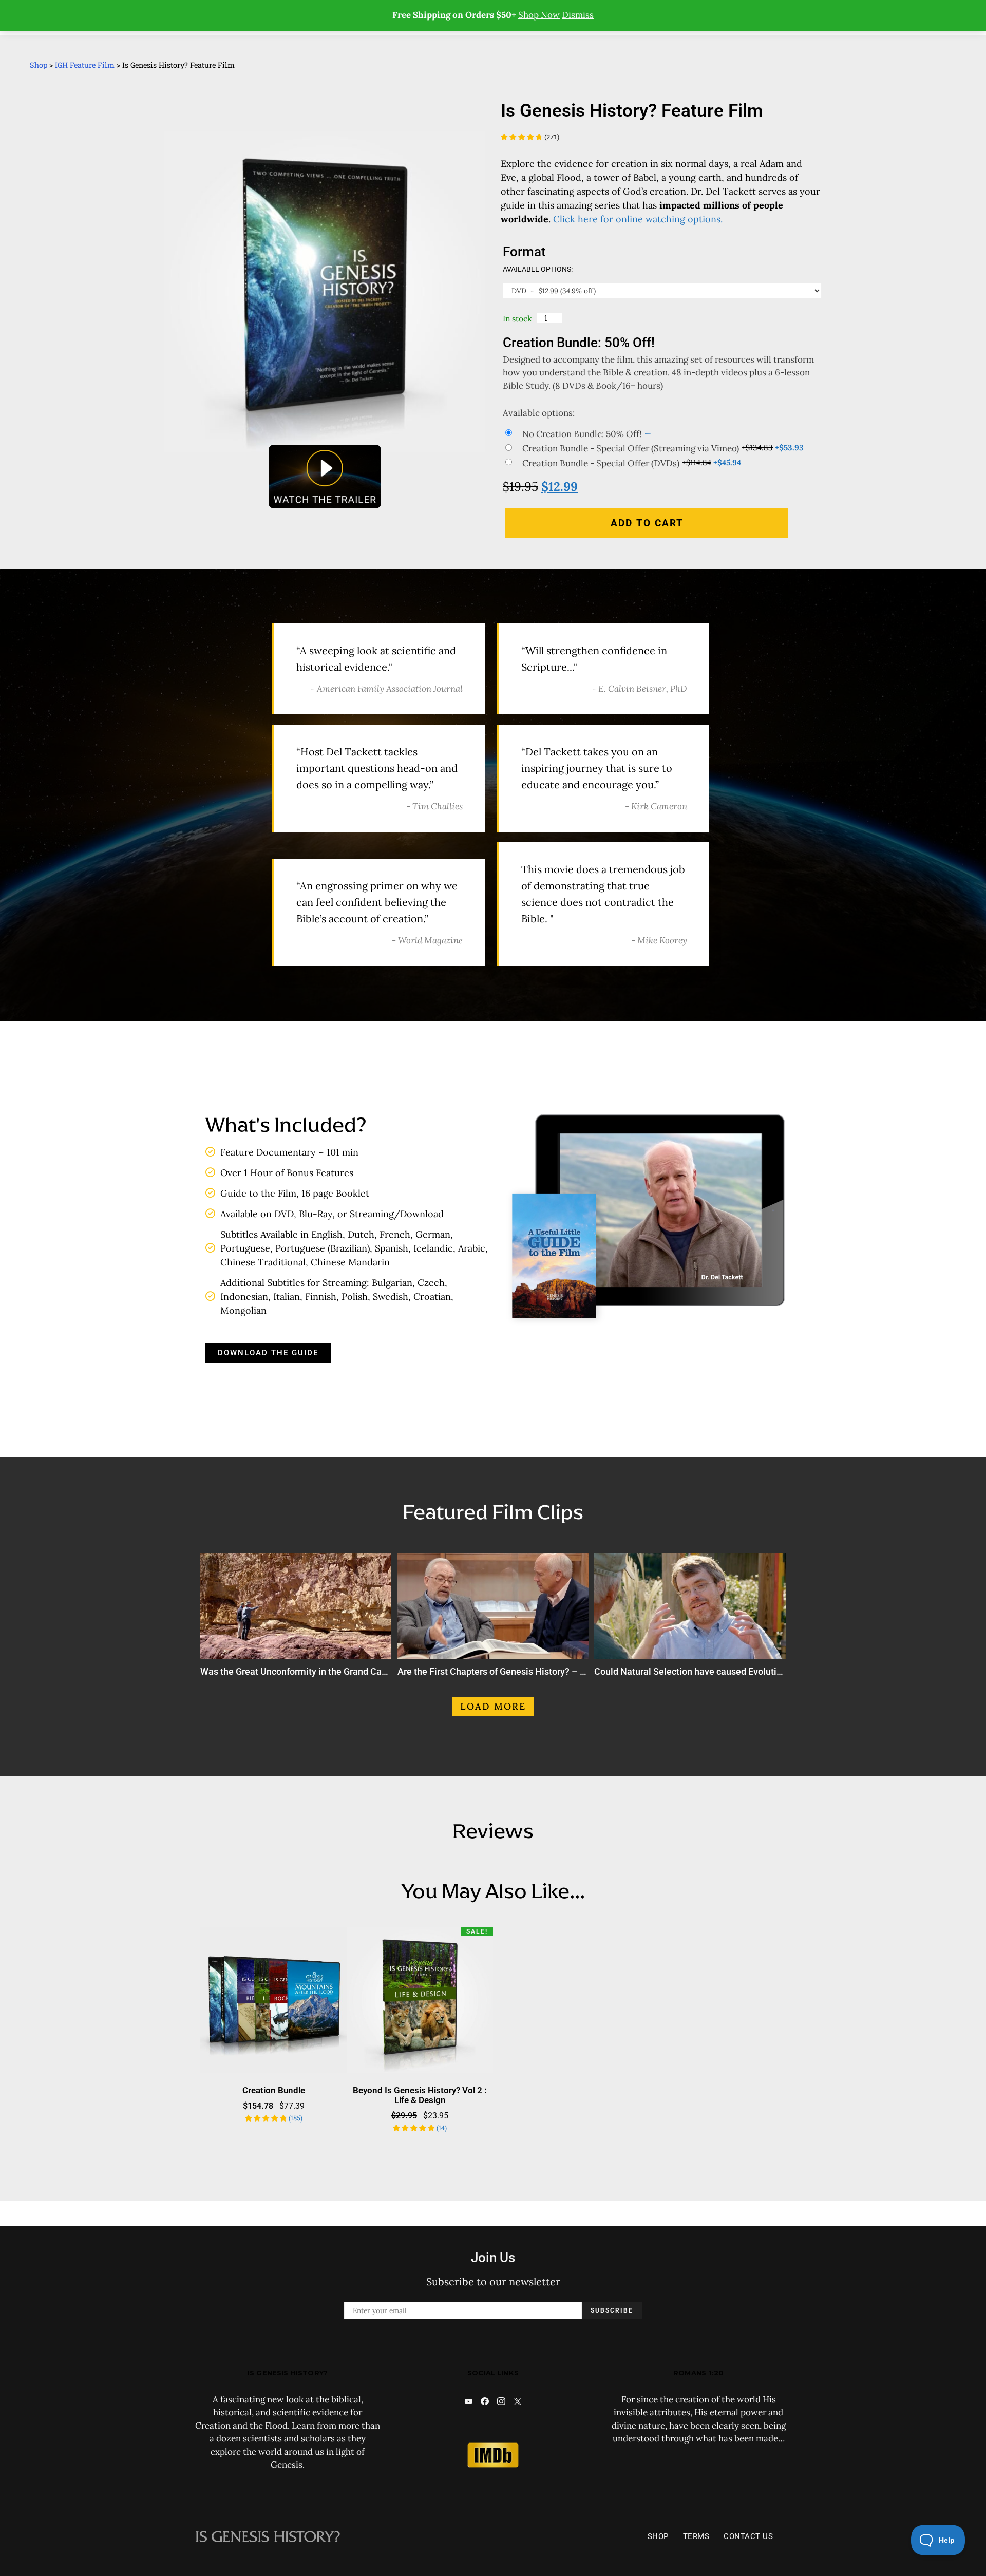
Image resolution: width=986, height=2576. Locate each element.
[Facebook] (485, 2401)
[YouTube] (468, 2401)
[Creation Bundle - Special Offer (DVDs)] (662, 463)
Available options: (538, 269)
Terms (696, 2536)
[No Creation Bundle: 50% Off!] (662, 434)
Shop (39, 65)
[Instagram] (501, 2401)
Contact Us (748, 2536)
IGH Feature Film (85, 65)
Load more (493, 1706)
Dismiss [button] (578, 15)
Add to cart (647, 523)
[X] (518, 2401)
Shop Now (539, 15)
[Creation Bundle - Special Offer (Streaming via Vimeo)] (662, 448)
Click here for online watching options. (638, 219)
